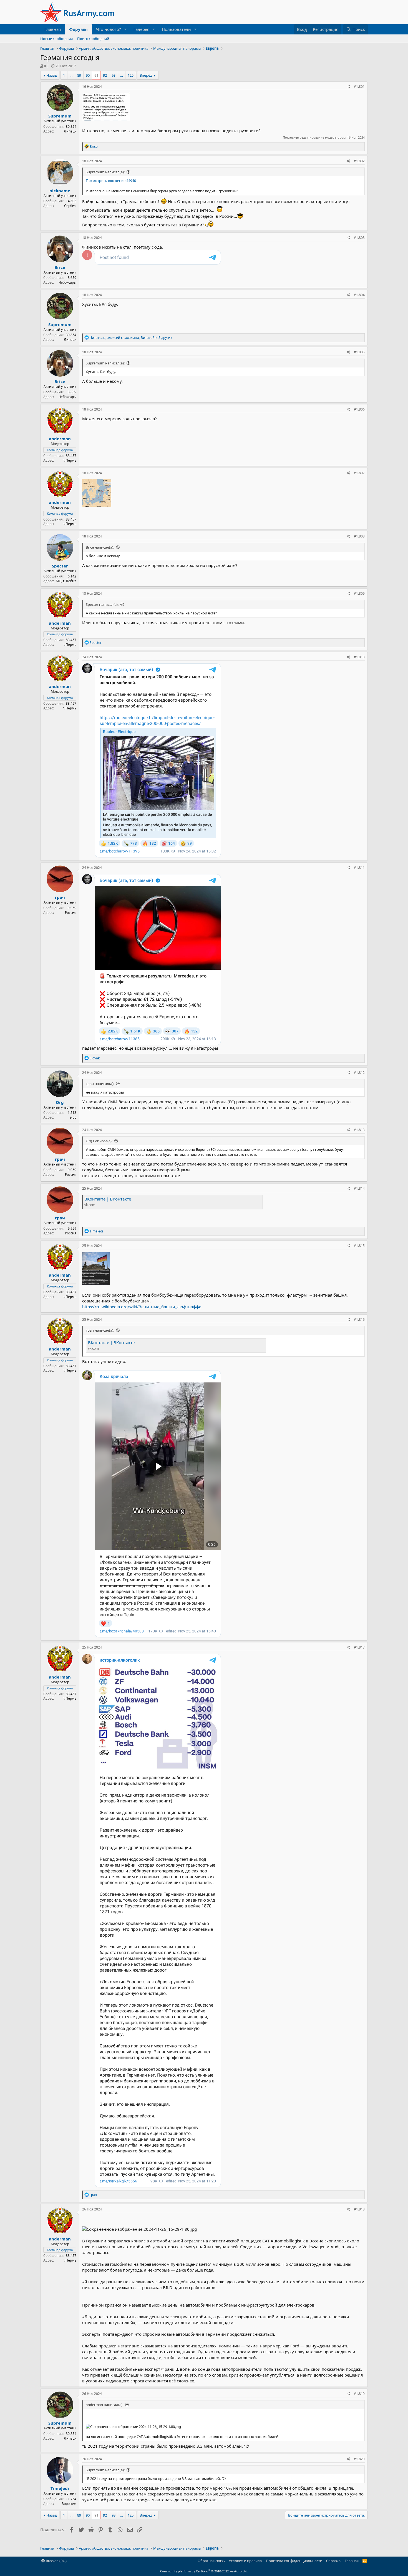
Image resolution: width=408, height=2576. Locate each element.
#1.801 (359, 87)
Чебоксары (67, 282)
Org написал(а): (99, 1141)
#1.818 (359, 2209)
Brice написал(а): (100, 547)
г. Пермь (70, 460)
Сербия (70, 206)
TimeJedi (60, 2488)
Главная (53, 29)
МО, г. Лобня (66, 581)
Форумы (78, 29)
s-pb (73, 1117)
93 (114, 75)
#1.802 (359, 161)
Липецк (70, 131)
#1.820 (359, 2459)
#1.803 (359, 238)
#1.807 (359, 473)
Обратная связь (211, 2561)
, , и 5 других (131, 338)
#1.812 (359, 1073)
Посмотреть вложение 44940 (111, 181)
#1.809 (359, 593)
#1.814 (359, 1188)
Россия (71, 913)
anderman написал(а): (104, 2405)
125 (131, 75)
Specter (60, 566)
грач (60, 897)
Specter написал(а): (102, 604)
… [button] (71, 75)
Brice (60, 267)
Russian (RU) (56, 2561)
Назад (52, 75)
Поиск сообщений (93, 39)
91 (96, 75)
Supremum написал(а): (105, 172)
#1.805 (359, 352)
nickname (60, 191)
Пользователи (176, 29)
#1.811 (359, 868)
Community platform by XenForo (204, 2571)
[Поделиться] (348, 87)
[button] (125, 29)
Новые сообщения (56, 39)
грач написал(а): (100, 1084)
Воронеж (69, 2504)
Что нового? (109, 29)
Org (60, 1102)
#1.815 (359, 1246)
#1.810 (359, 657)
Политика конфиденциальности (294, 2561)
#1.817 (359, 1647)
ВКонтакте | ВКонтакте (108, 1199)
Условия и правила (245, 2561)
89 (79, 75)
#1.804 (359, 295)
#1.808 (359, 536)
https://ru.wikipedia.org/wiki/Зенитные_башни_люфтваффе (142, 1307)
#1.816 (359, 1320)
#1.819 (359, 2394)
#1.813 (359, 1130)
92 (105, 75)
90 (88, 75)
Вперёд (146, 75)
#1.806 (359, 409)
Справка (333, 2561)
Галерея (141, 29)
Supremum (60, 116)
